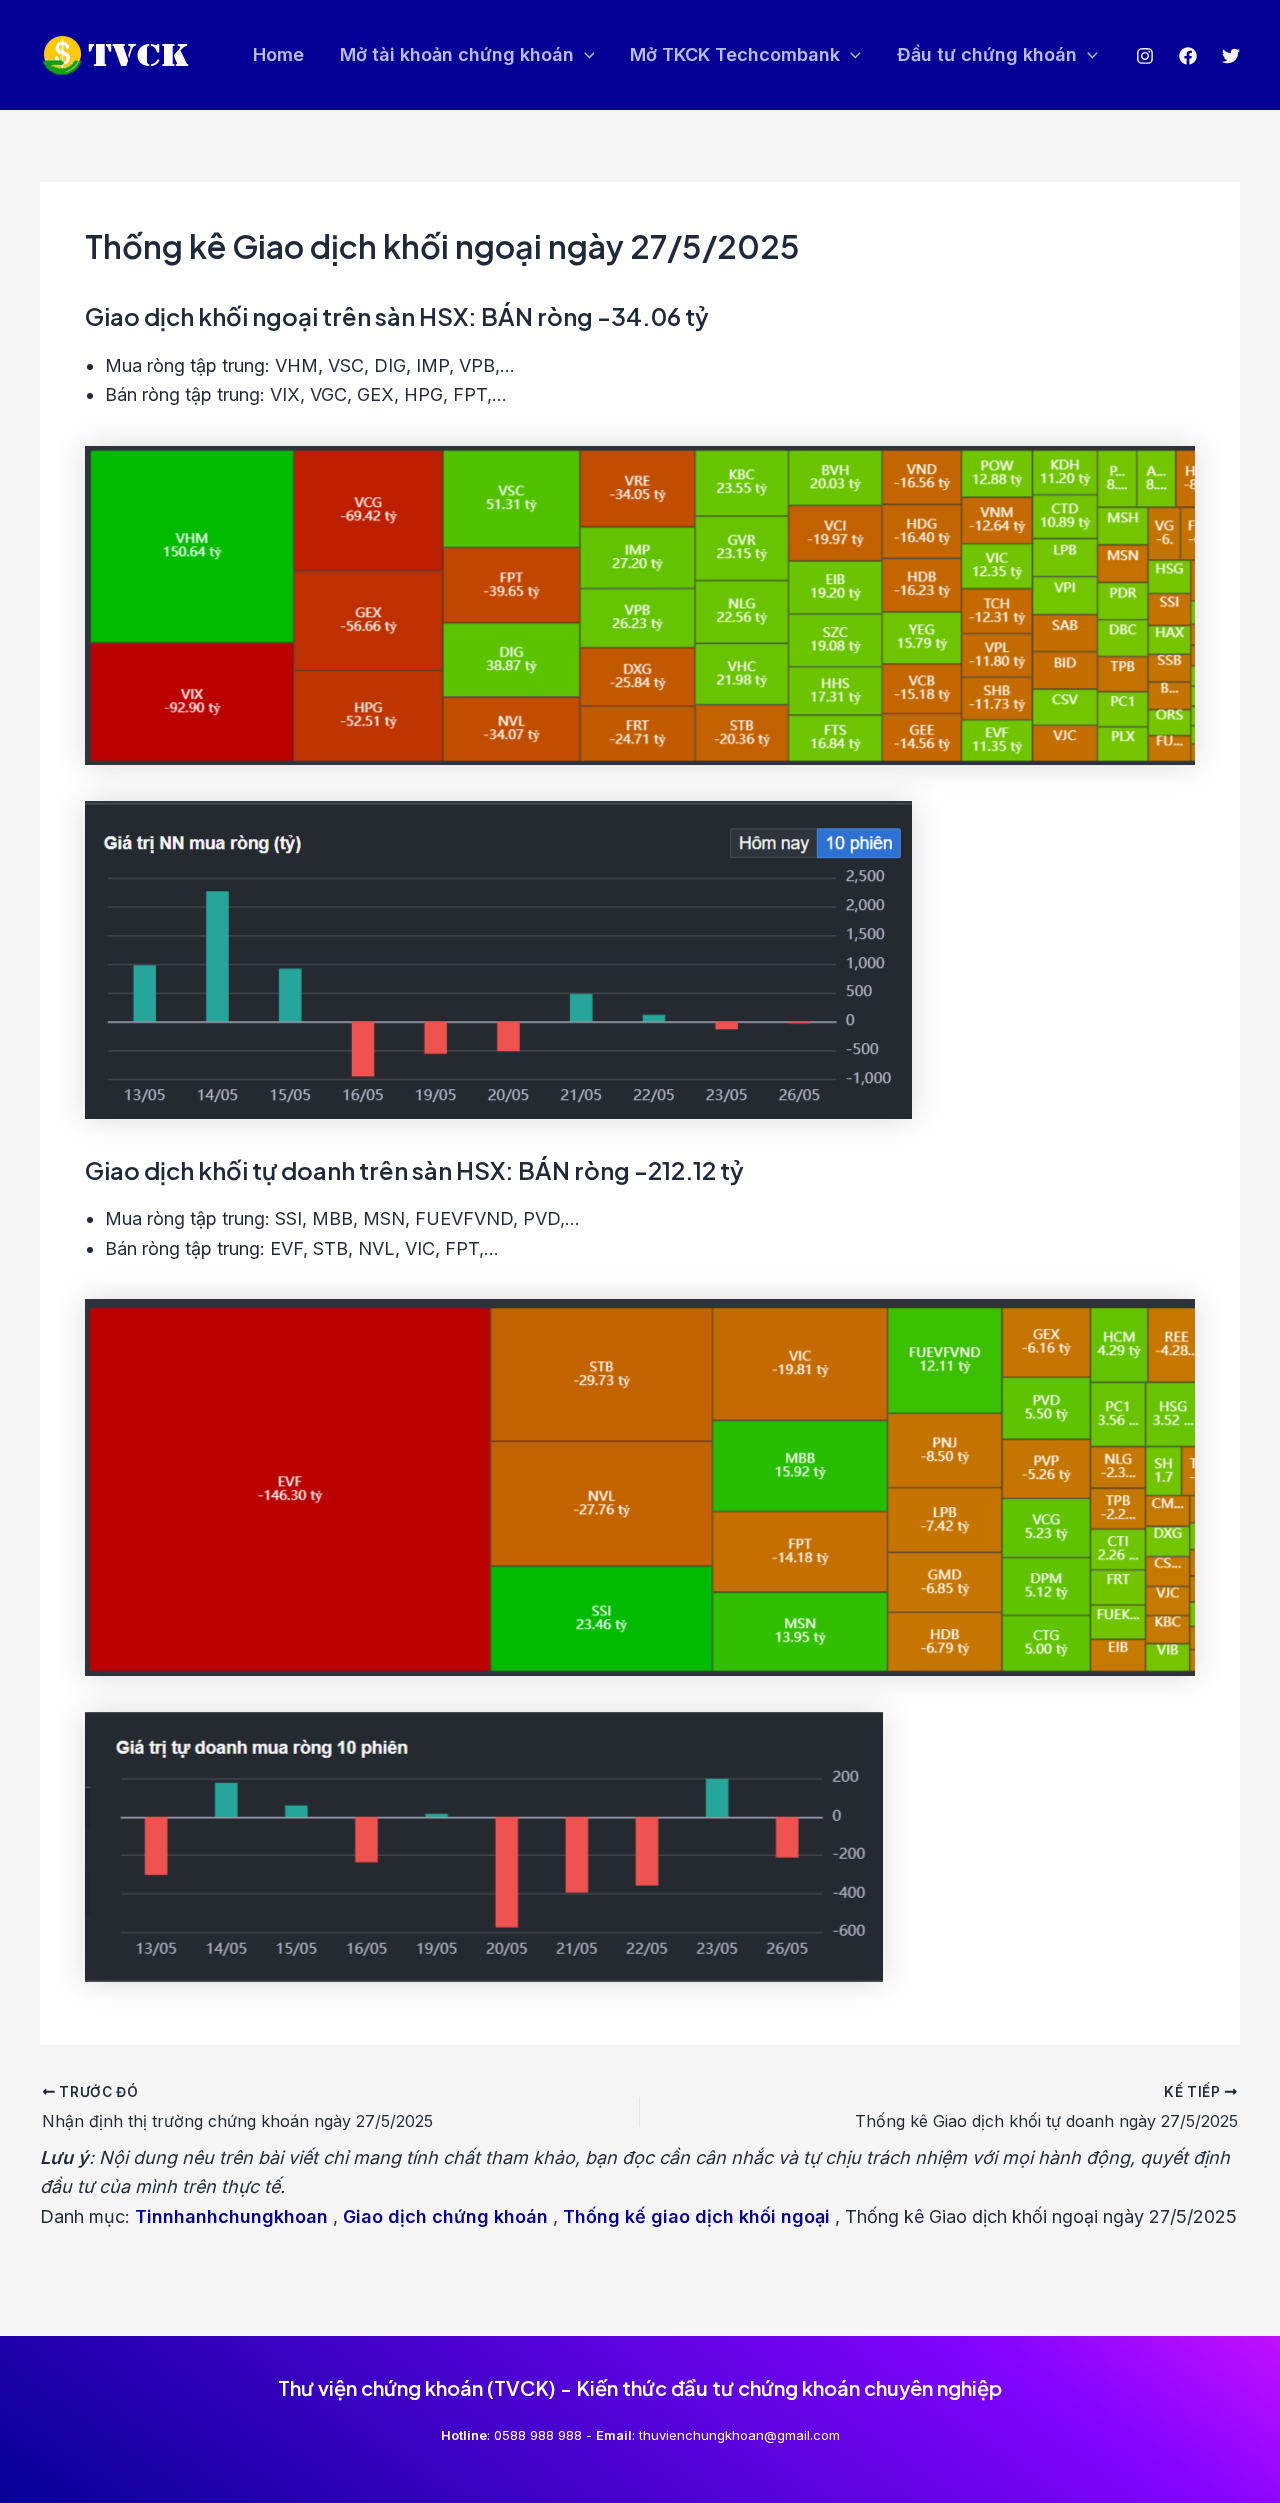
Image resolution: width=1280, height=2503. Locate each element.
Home (278, 54)
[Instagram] (1145, 56)
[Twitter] (1231, 56)
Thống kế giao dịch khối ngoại (696, 2216)
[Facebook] (1188, 56)
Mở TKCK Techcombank (735, 54)
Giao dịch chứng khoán (445, 2216)
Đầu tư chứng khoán (987, 54)
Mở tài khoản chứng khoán (457, 54)
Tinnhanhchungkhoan (231, 2216)
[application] (584, 55)
